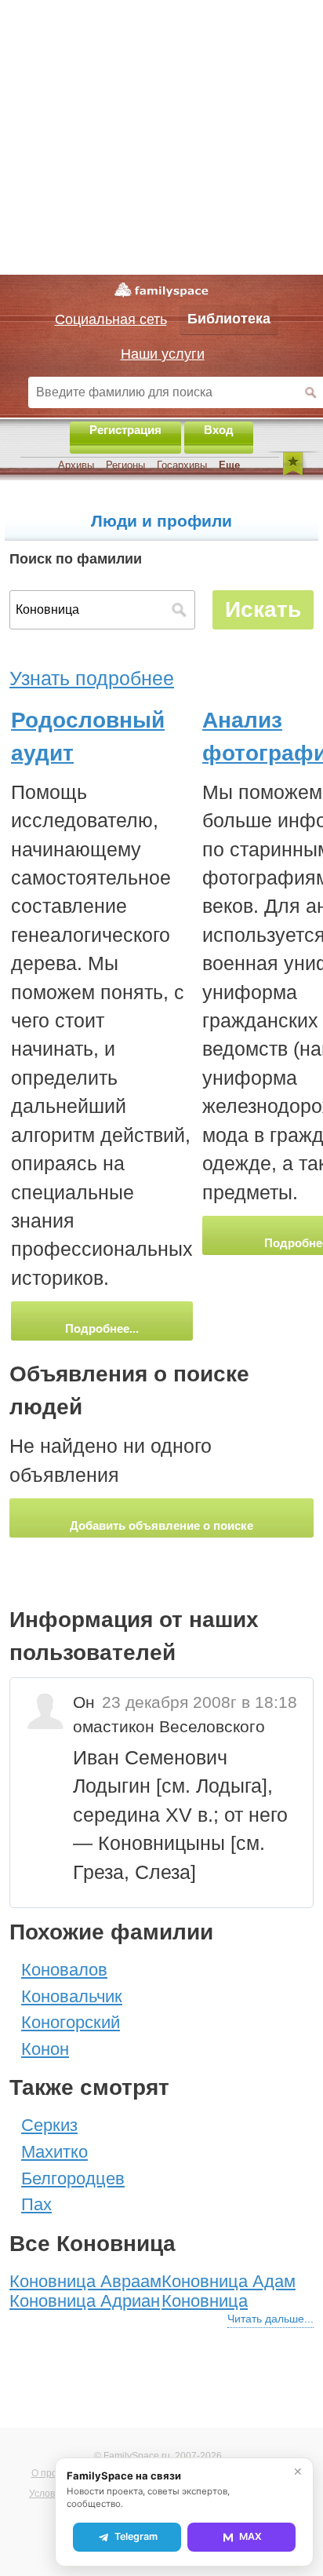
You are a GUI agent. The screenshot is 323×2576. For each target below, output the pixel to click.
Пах (36, 2204)
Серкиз (49, 2125)
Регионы (125, 465)
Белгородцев (73, 2178)
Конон (45, 2049)
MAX (250, 2536)
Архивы (76, 465)
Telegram (136, 2536)
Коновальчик (72, 1996)
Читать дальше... (270, 2319)
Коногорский (71, 2022)
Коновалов (64, 1970)
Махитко (54, 2152)
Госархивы (182, 465)
